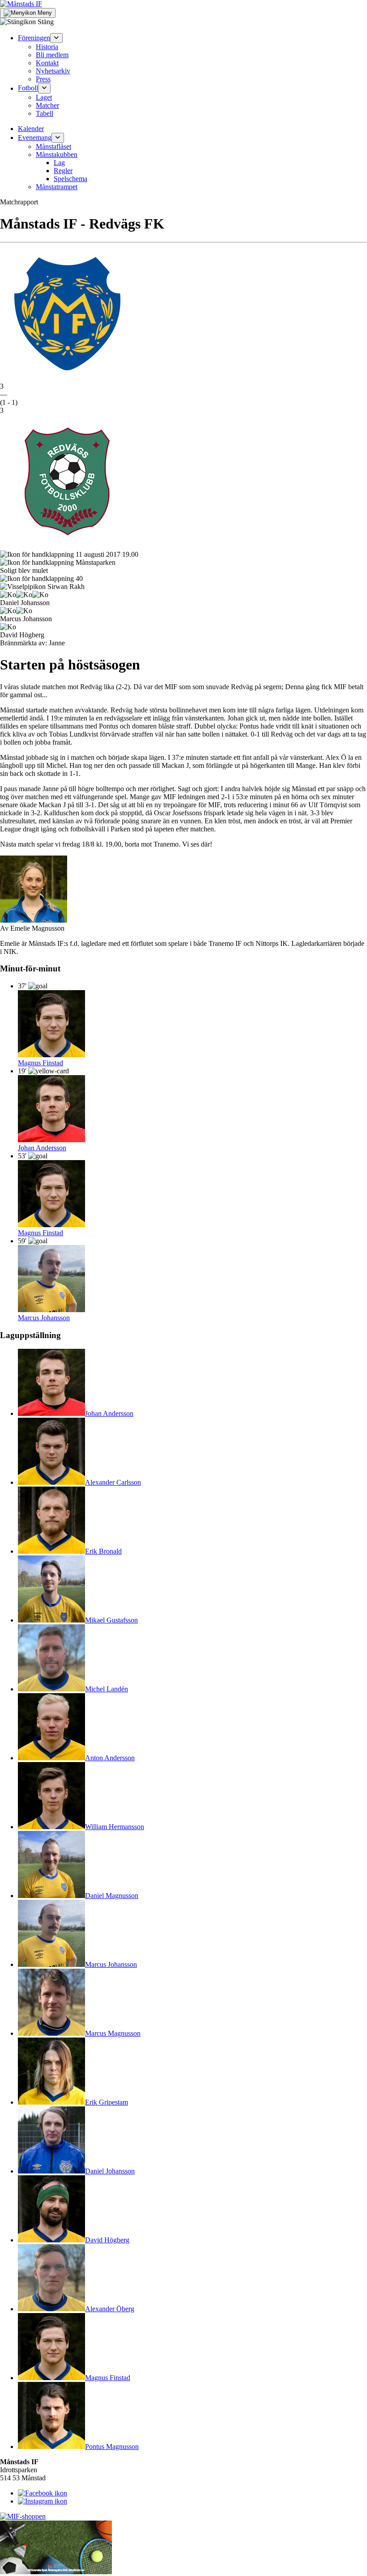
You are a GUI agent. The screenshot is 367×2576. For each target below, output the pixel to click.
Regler (63, 171)
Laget (44, 97)
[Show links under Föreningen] (56, 38)
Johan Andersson (42, 1148)
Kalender (31, 129)
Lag (59, 163)
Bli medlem (52, 55)
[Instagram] (43, 2501)
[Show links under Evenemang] (58, 138)
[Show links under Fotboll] (44, 88)
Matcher (47, 105)
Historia (47, 47)
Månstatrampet (57, 187)
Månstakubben (57, 155)
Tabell (45, 113)
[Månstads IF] (21, 4)
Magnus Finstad (41, 1063)
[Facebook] (43, 2493)
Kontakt (47, 63)
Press (43, 79)
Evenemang (35, 138)
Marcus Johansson (44, 1318)
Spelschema (70, 179)
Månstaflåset (53, 146)
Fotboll (28, 88)
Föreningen (34, 38)
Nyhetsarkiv (53, 71)
